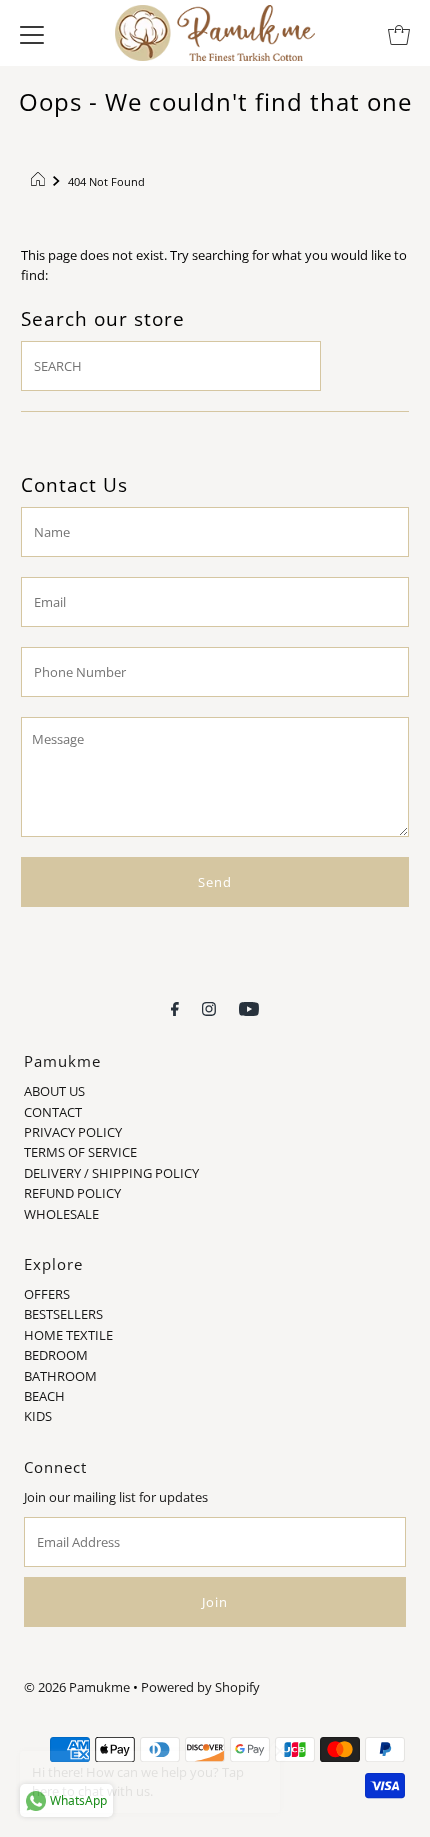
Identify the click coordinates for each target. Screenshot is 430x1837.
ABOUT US (54, 1091)
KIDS (38, 1416)
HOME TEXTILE (68, 1335)
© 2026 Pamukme (77, 1687)
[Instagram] (209, 1007)
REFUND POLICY (72, 1193)
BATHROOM (60, 1376)
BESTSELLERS (63, 1314)
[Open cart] (399, 33)
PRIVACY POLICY (73, 1132)
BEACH (44, 1396)
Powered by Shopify (200, 1687)
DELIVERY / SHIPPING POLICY (111, 1173)
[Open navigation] (32, 33)
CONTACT (53, 1112)
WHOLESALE (61, 1214)
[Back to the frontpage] (40, 182)
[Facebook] (175, 1007)
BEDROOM (56, 1355)
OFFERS (47, 1294)
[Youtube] (249, 1007)
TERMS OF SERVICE (80, 1152)
